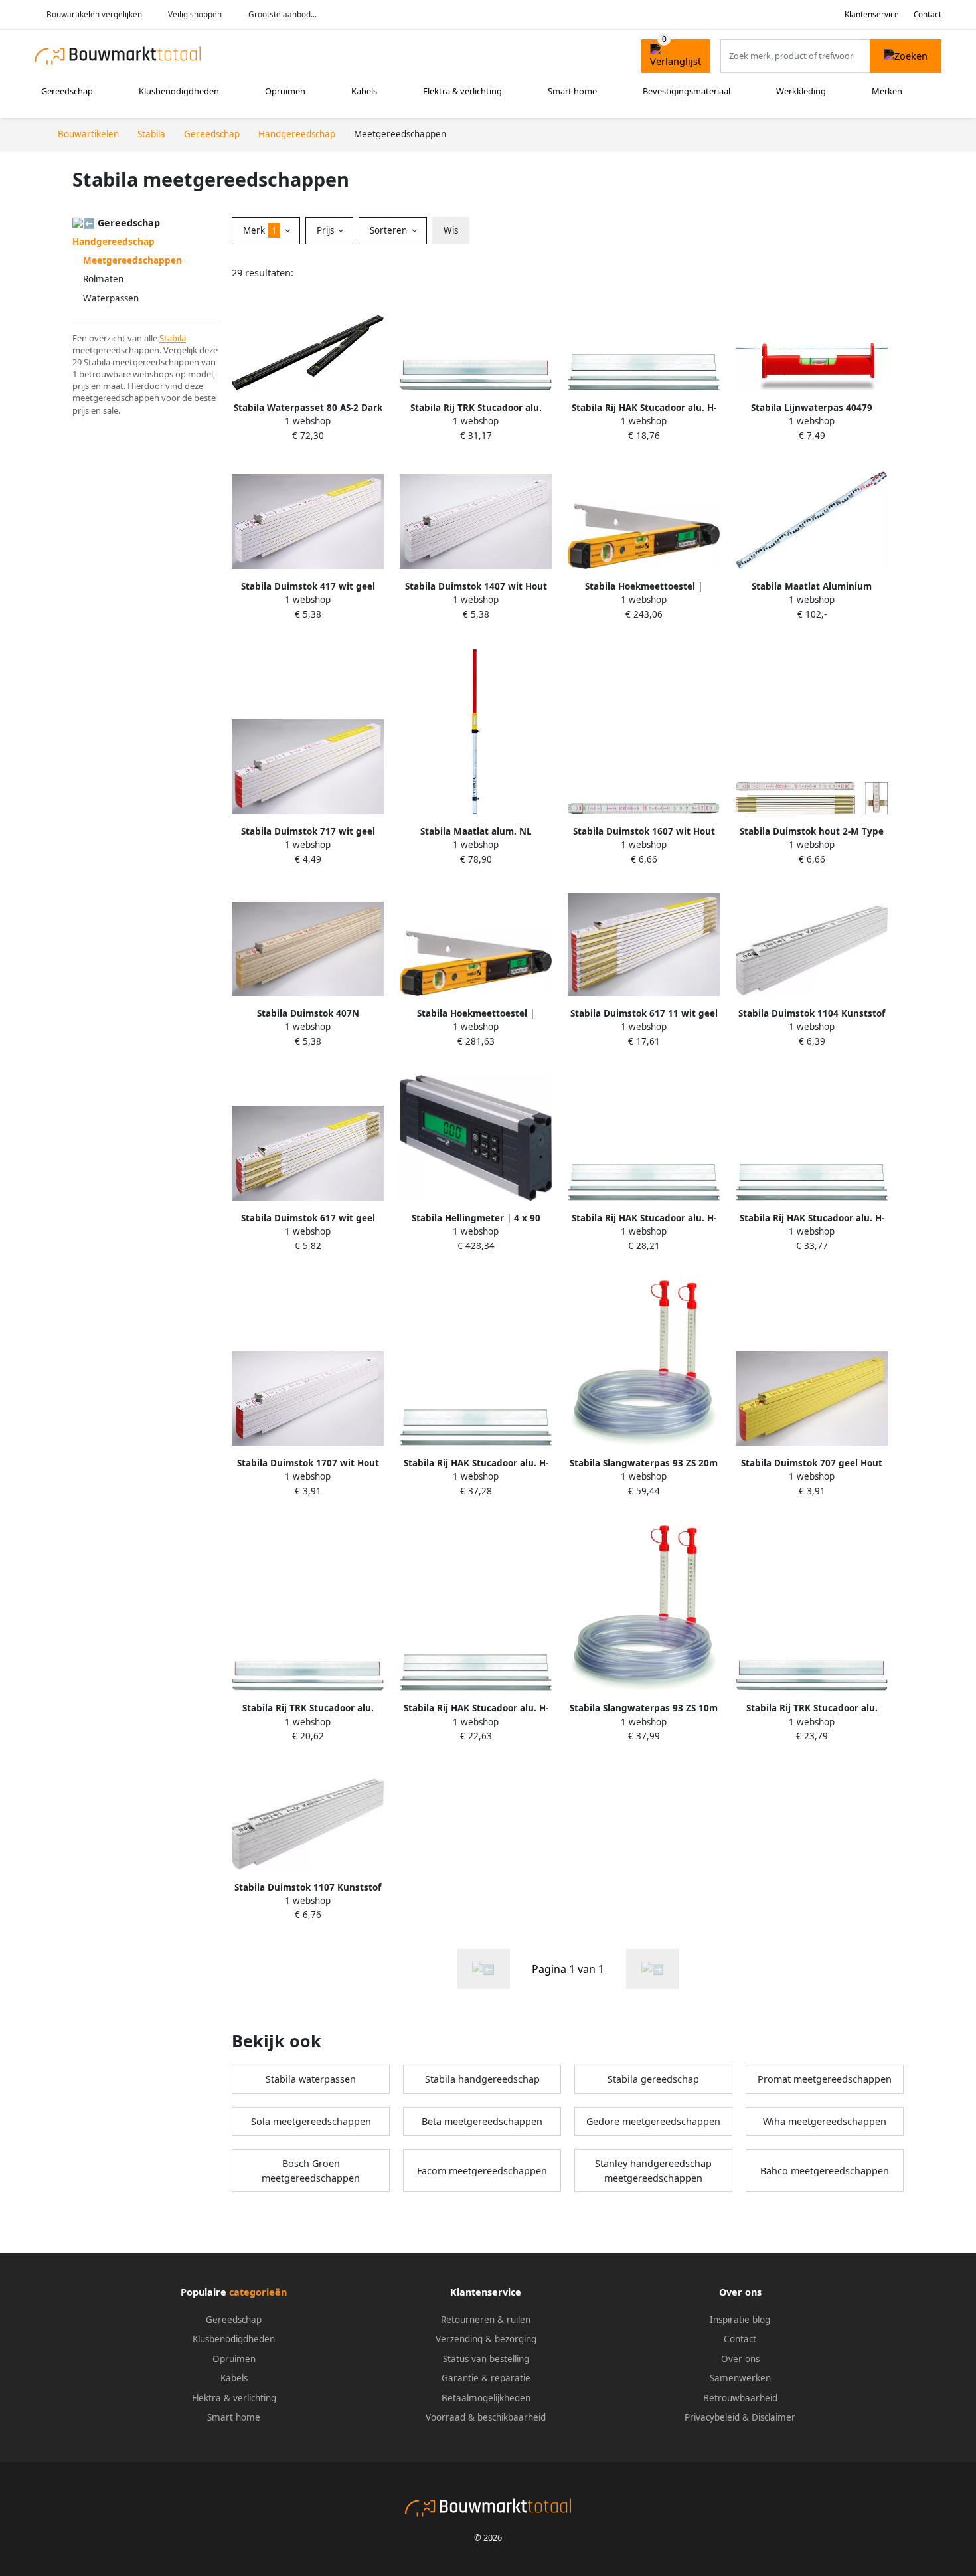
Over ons (740, 2359)
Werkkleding (801, 91)
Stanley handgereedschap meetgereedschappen (653, 2171)
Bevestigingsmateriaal (687, 91)
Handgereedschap (114, 242)
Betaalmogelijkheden (486, 2398)
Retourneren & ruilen (486, 2320)
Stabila (173, 338)
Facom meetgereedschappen (482, 2171)
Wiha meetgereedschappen (825, 2121)
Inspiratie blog (740, 2320)
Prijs (327, 230)
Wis (451, 230)
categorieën (258, 2292)
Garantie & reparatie (486, 2378)
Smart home (572, 91)
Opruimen (285, 91)
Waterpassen (111, 298)
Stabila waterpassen (311, 2079)
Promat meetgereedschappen (825, 2079)
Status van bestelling (486, 2359)
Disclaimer (773, 2417)
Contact (928, 14)
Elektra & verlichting (462, 91)
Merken (887, 91)
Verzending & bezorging (486, 2339)
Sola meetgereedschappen (311, 2121)
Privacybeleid (712, 2417)
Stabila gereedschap (653, 2079)
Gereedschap (67, 91)
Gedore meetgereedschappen (653, 2121)
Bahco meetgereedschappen (825, 2171)
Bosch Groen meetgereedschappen (311, 2171)
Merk (260, 230)
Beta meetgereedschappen (482, 2121)
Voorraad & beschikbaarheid (486, 2417)
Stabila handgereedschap (482, 2079)
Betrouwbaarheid (740, 2398)
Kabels (364, 91)
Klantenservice (872, 14)
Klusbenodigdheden (179, 91)
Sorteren (390, 230)
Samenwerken (740, 2378)
